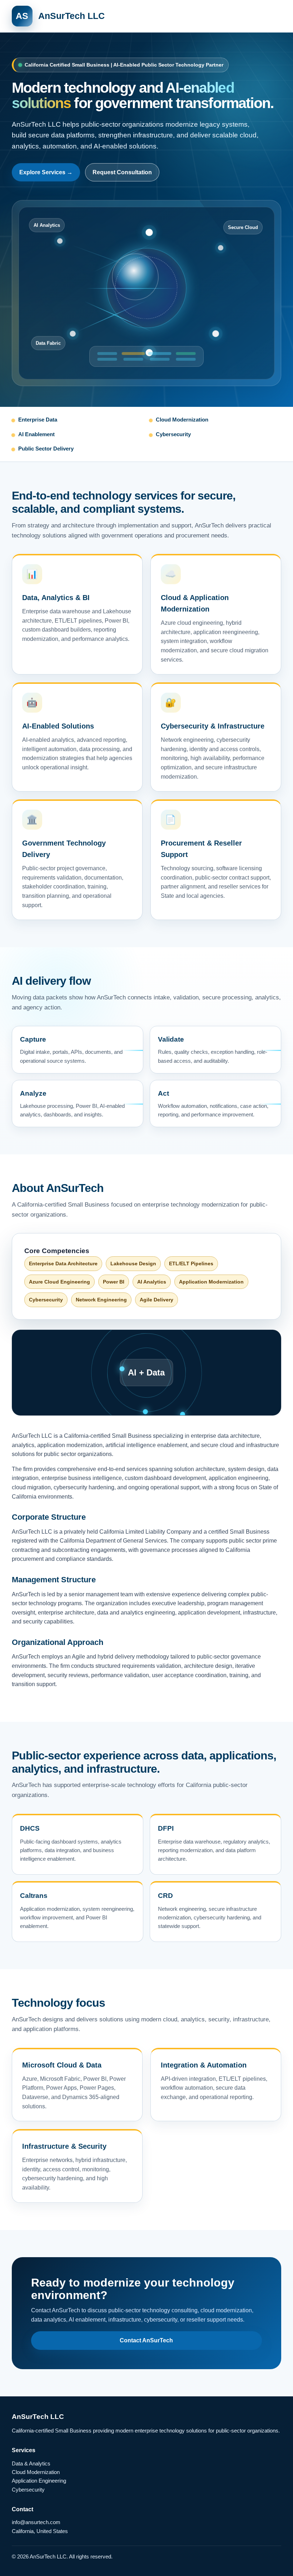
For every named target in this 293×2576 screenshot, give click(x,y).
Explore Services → (46, 172)
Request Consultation (122, 172)
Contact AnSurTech (146, 2340)
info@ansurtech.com (36, 2522)
